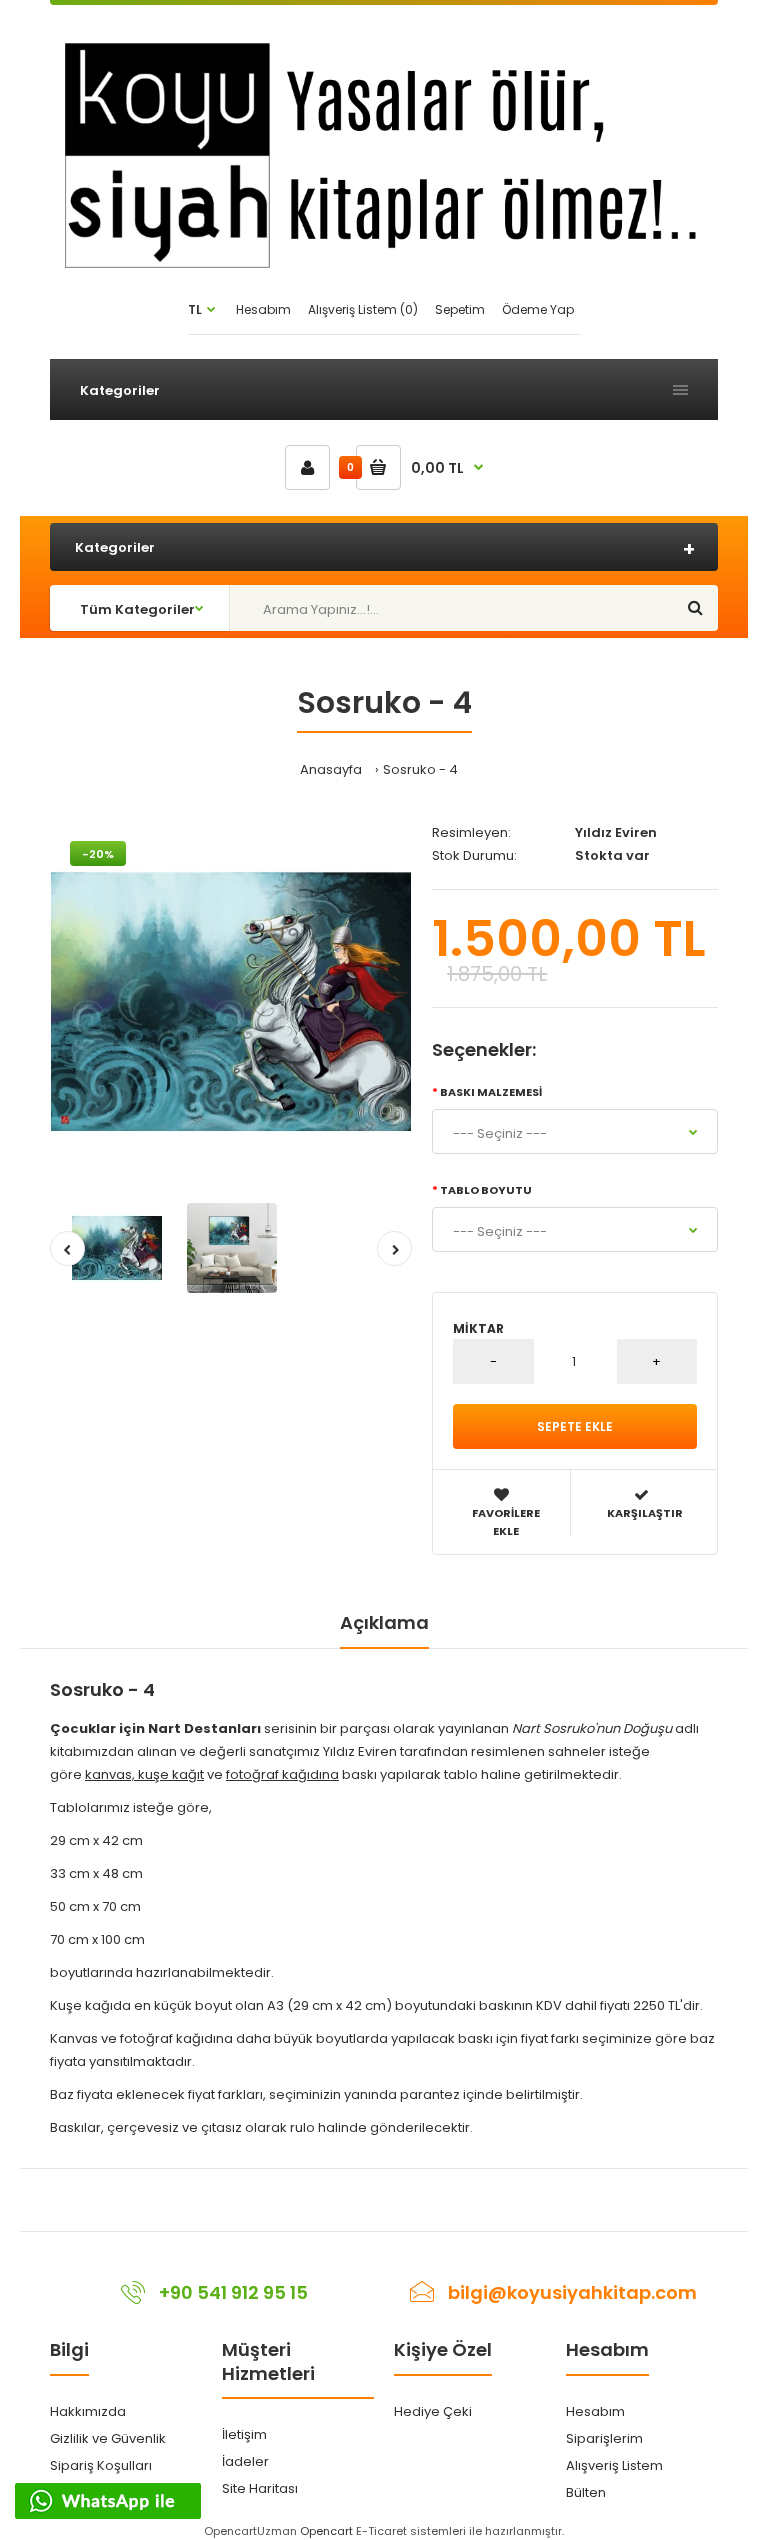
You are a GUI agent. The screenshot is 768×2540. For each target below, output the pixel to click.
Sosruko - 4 (420, 769)
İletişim (244, 2434)
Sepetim (460, 309)
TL (195, 309)
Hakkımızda (88, 2411)
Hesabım (263, 309)
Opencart (326, 2531)
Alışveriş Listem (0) (363, 309)
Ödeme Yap (538, 309)
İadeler (245, 2461)
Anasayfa (331, 769)
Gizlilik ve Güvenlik (108, 2438)
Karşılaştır (645, 1513)
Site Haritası (260, 2488)
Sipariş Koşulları (101, 2465)
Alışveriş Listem (614, 2465)
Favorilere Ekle (506, 1522)
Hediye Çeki (433, 2411)
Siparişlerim (604, 2438)
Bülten (586, 2492)
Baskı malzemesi (491, 1092)
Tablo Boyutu (486, 1190)
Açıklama (384, 1622)
